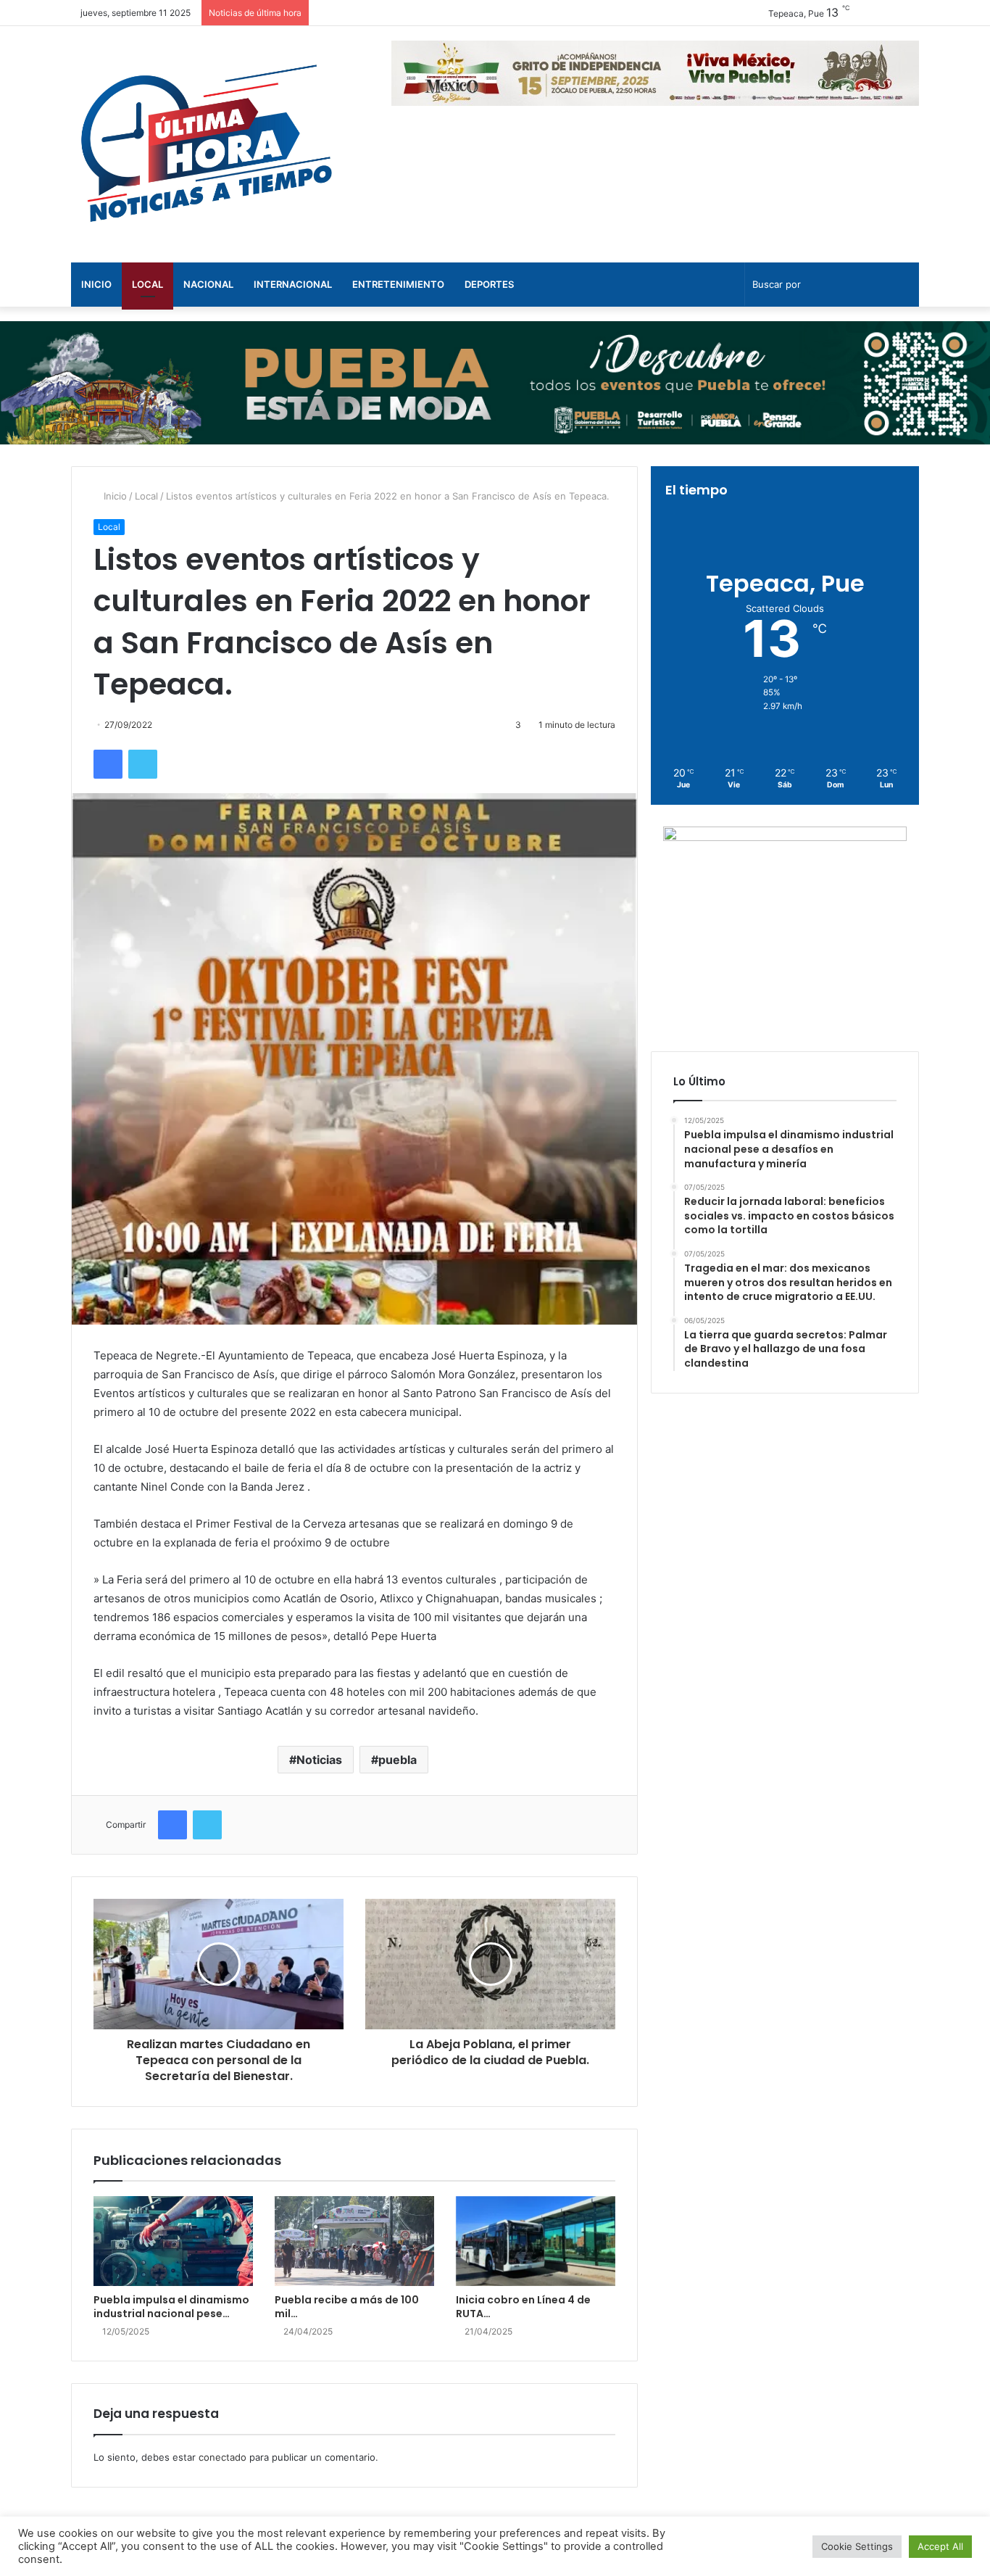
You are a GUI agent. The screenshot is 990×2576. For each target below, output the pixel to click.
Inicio (96, 284)
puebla (398, 1760)
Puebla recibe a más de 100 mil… (347, 2307)
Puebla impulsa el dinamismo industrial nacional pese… (171, 2307)
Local (147, 284)
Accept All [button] (940, 2546)
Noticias (319, 1760)
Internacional (293, 284)
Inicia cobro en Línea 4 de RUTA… (523, 2307)
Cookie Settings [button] (857, 2546)
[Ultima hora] (205, 144)
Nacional (208, 284)
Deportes (489, 284)
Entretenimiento (398, 284)
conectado (222, 2457)
